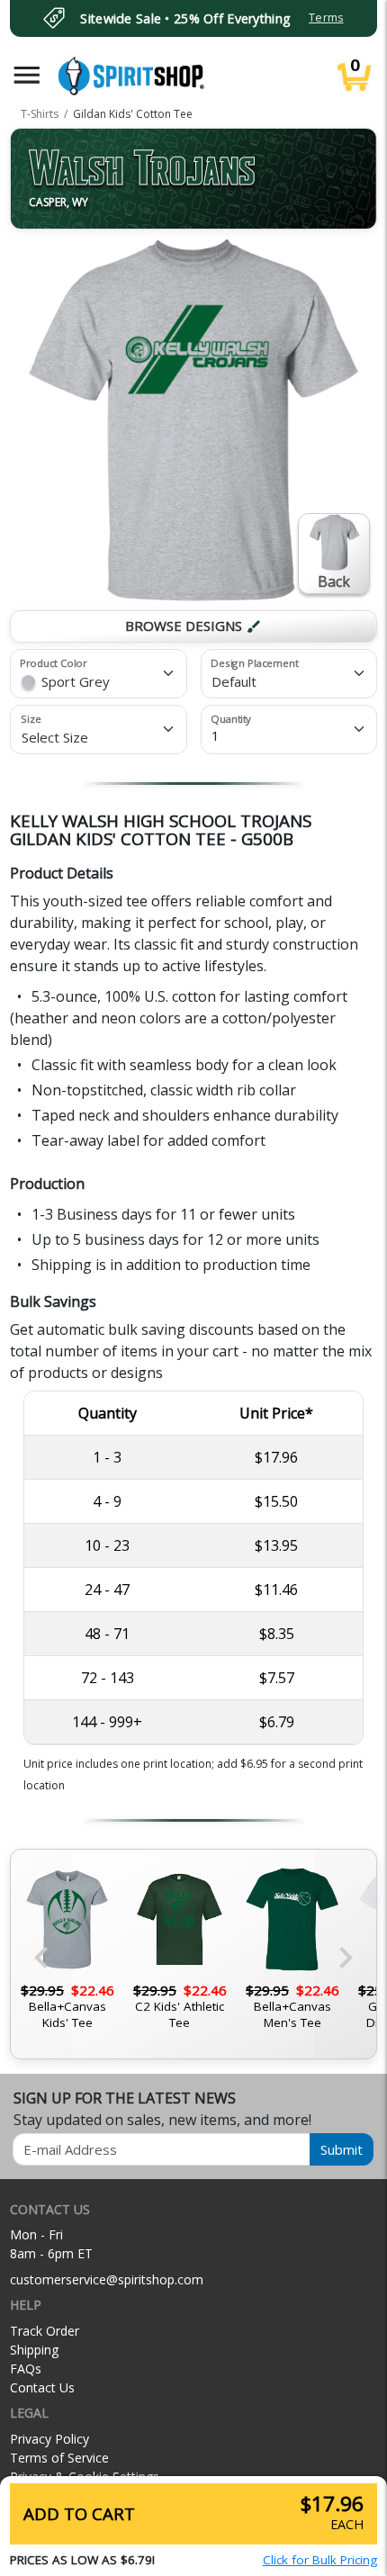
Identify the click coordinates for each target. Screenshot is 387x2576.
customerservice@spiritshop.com (107, 2279)
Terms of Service (59, 2458)
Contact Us (42, 2387)
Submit (342, 2149)
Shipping (34, 2350)
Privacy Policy (49, 2439)
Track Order (45, 2331)
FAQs (26, 2369)
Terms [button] (326, 18)
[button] (27, 75)
